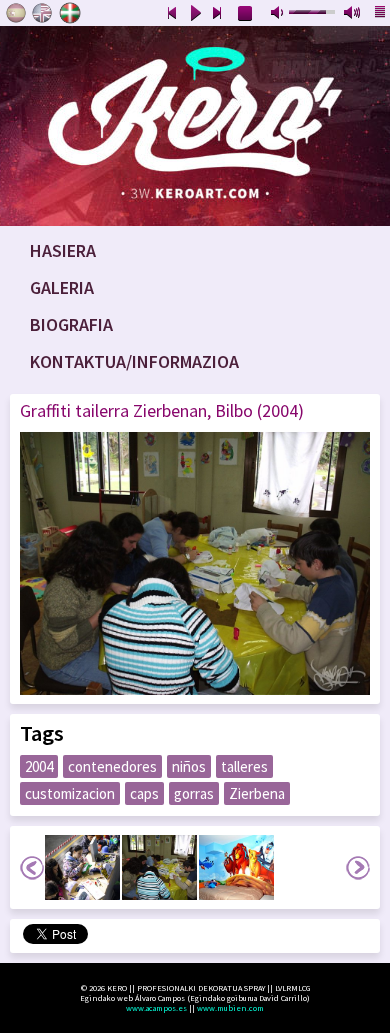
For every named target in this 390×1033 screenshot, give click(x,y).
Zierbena (257, 793)
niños (189, 766)
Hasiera (63, 250)
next (218, 14)
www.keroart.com (195, 126)
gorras (194, 793)
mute (279, 14)
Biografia (71, 324)
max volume (353, 14)
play (195, 14)
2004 (39, 766)
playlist (381, 14)
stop (246, 14)
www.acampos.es (156, 1008)
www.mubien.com (230, 1008)
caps (144, 793)
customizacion (70, 793)
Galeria (62, 287)
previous (172, 14)
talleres (244, 766)
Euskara (70, 13)
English (43, 13)
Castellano (16, 13)
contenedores (112, 766)
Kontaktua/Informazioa (134, 361)
